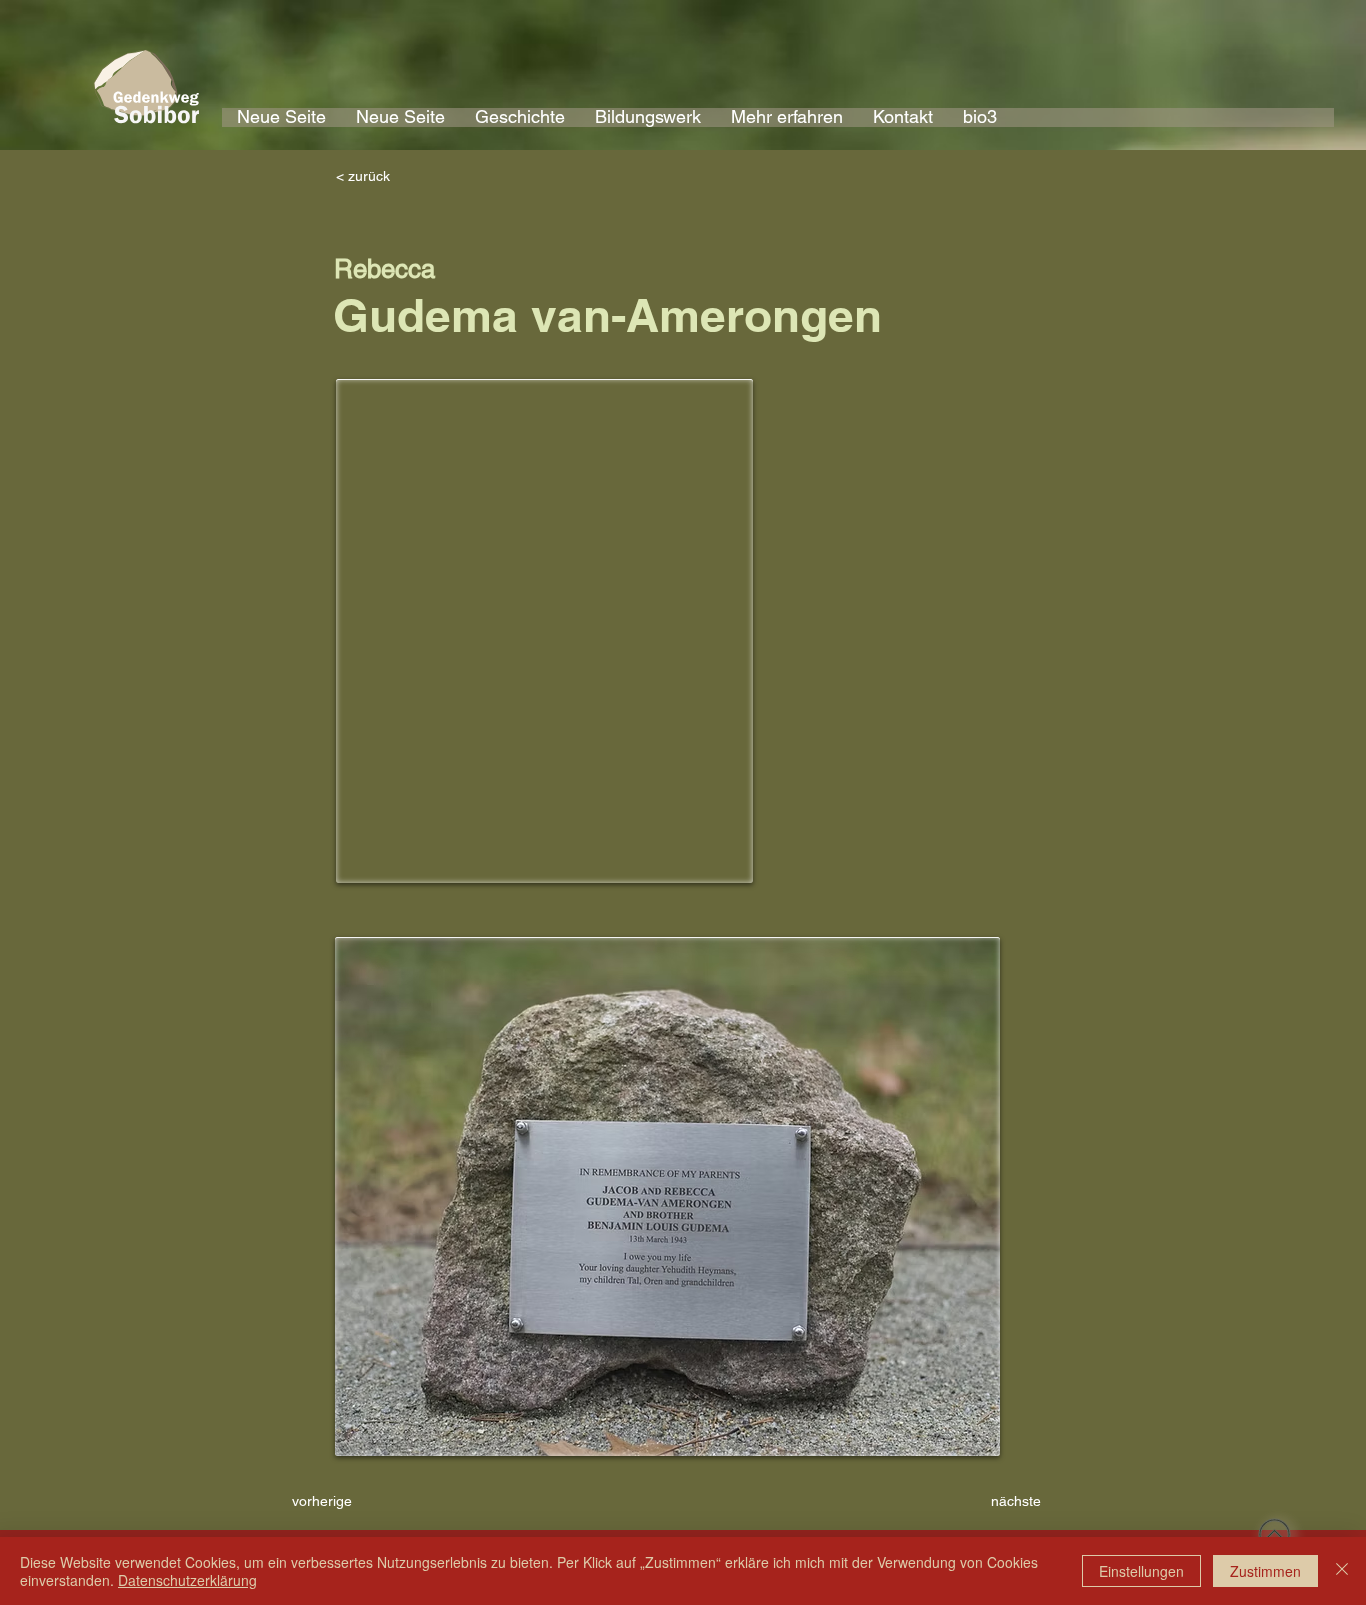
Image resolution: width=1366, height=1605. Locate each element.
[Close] (1342, 1571)
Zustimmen (1265, 1571)
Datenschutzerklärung (187, 1580)
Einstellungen (1141, 1571)
